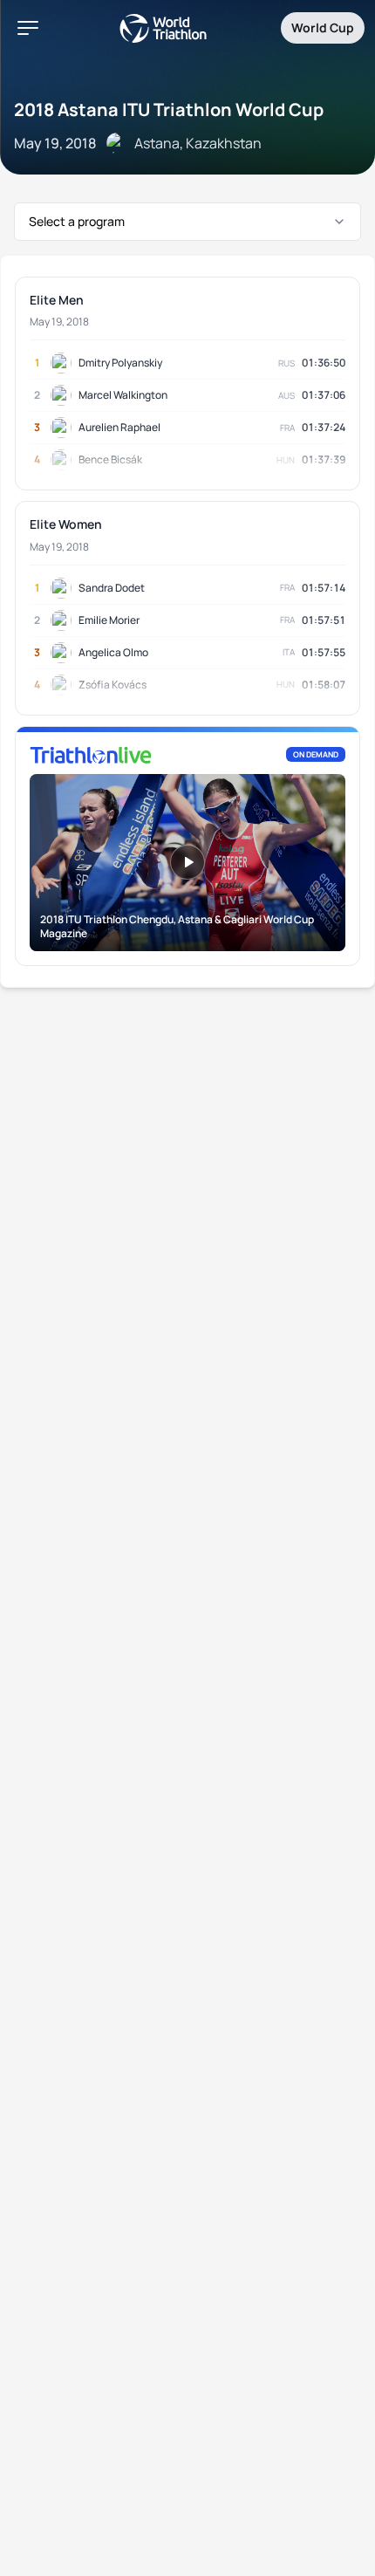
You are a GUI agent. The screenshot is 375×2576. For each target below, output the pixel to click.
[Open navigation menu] (28, 28)
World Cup (323, 27)
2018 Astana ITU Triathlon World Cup (169, 110)
